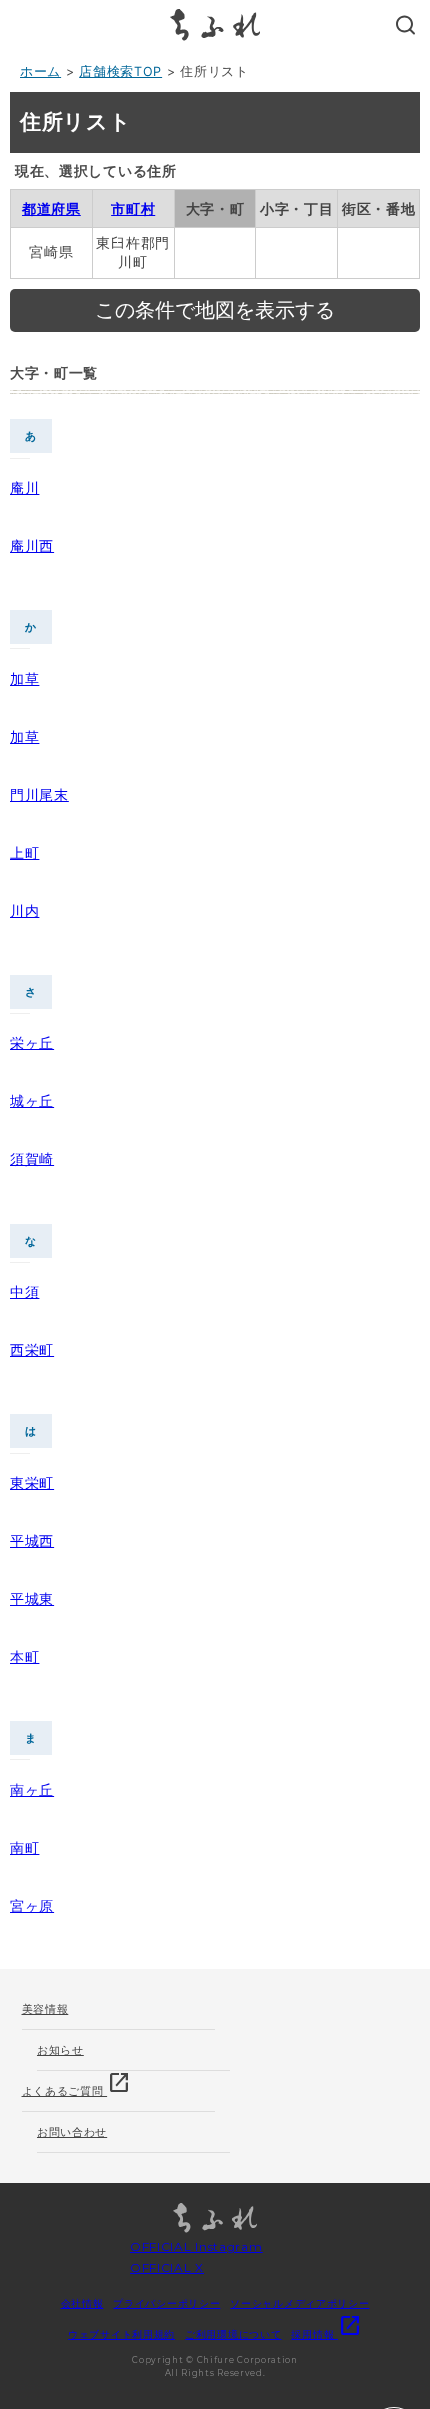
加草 (24, 678)
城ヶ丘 (32, 1100)
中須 (24, 1291)
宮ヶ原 (32, 1905)
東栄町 (32, 1482)
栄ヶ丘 (32, 1042)
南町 (24, 1847)
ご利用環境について (233, 2334)
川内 (24, 910)
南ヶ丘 (32, 1789)
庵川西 (32, 545)
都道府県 (51, 208)
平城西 (32, 1540)
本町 (24, 1656)
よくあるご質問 (77, 2084)
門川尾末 (39, 794)
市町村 (133, 208)
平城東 (32, 1598)
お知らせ (60, 2050)
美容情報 (45, 2009)
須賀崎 (32, 1158)
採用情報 (326, 2334)
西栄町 (32, 1349)
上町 (24, 852)
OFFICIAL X (167, 2267)
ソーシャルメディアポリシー (299, 2303)
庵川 (24, 487)
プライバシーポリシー (166, 2303)
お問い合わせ (72, 2132)
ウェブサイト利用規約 (121, 2334)
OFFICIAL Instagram (196, 2246)
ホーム (40, 71)
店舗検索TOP (120, 71)
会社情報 (82, 2303)
